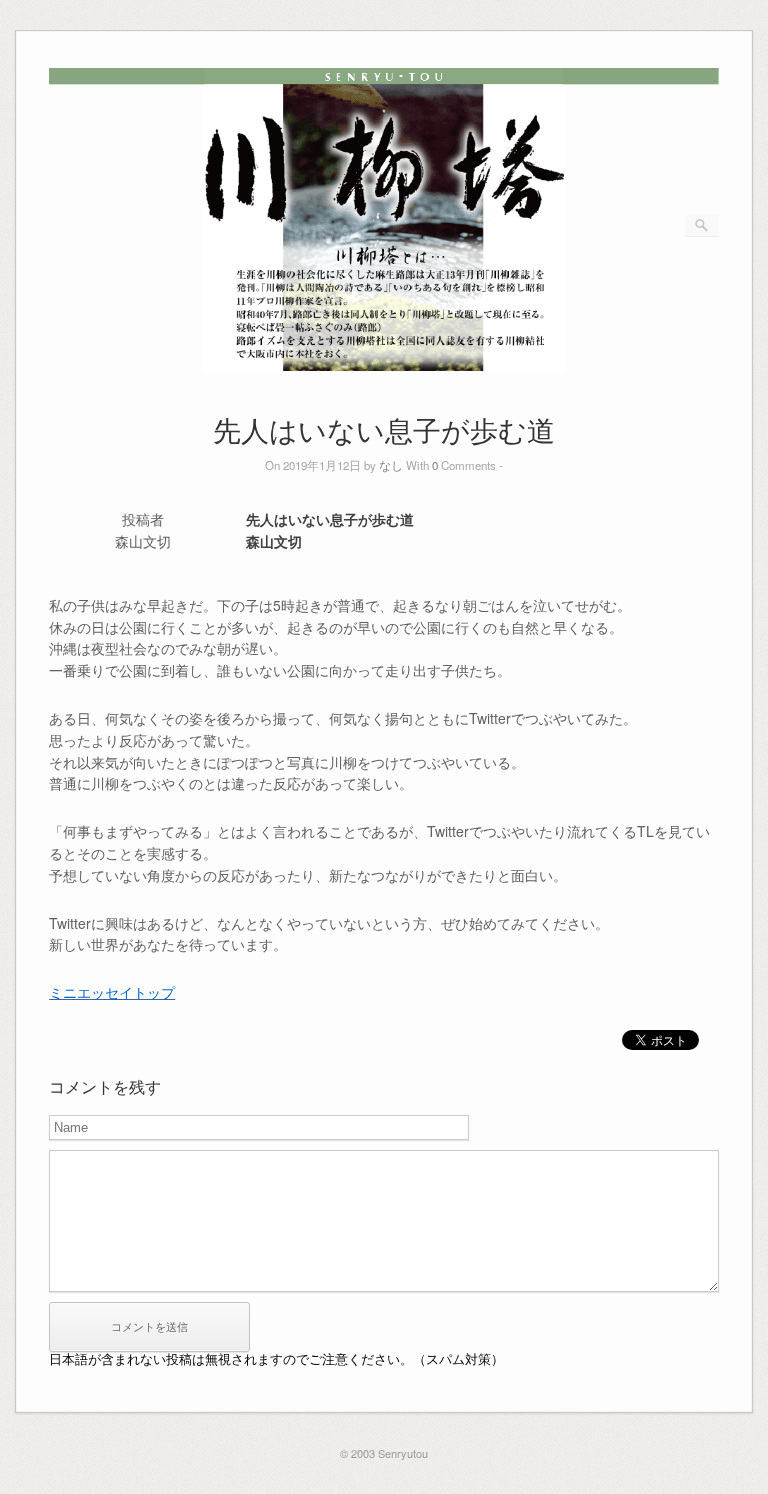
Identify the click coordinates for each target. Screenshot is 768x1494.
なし (391, 465)
